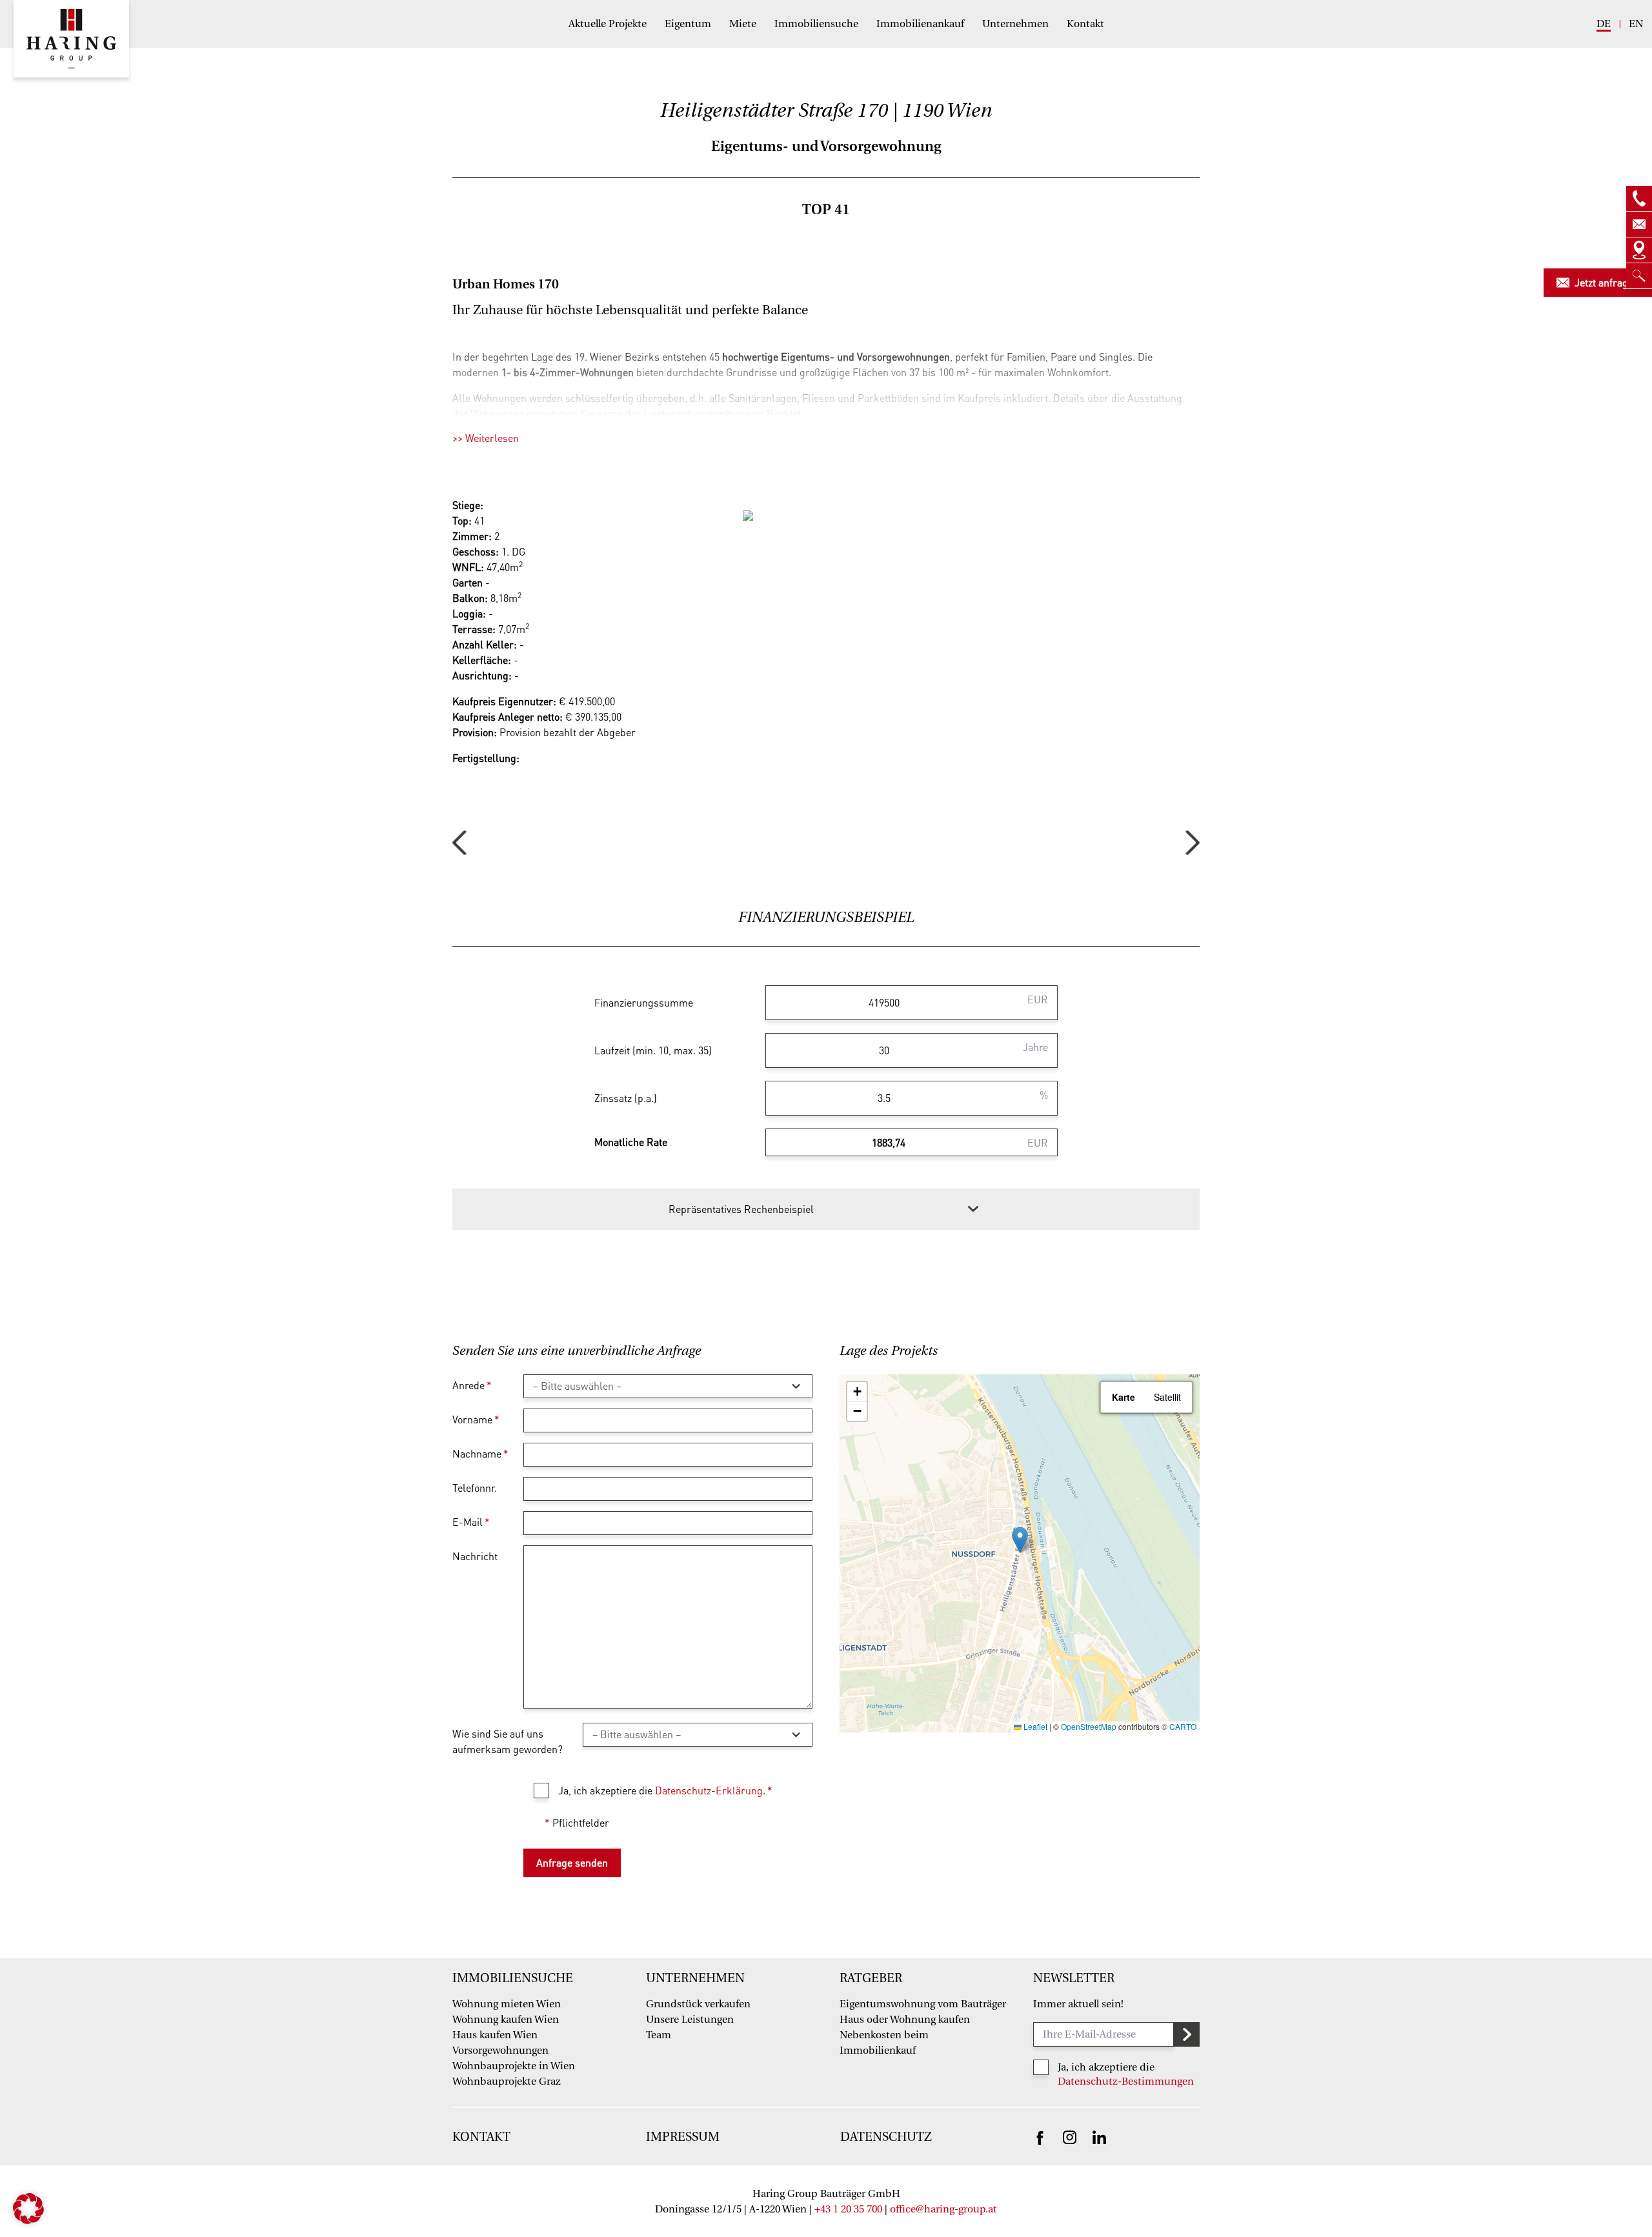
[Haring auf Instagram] (1070, 2136)
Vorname (476, 1419)
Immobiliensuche (816, 24)
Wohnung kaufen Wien (506, 2020)
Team (659, 2035)
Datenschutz (886, 2137)
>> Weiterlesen (486, 438)
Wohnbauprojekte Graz (507, 2082)
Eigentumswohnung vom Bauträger (923, 2004)
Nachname (480, 1453)
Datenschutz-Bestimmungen (1126, 2082)
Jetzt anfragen (1607, 282)
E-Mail (471, 1522)
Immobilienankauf (920, 24)
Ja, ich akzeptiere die (1106, 2067)
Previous (459, 843)
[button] (1020, 1540)
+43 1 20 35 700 (848, 2209)
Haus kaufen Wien (495, 2035)
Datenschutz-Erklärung (709, 1790)
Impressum (683, 2137)
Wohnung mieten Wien (507, 2004)
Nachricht (475, 1556)
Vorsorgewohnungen (500, 2051)
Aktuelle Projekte (608, 24)
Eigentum (688, 24)
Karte (1123, 1397)
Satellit (1167, 1397)
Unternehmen (1015, 24)
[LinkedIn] (1099, 2136)
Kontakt (1085, 24)
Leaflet (1034, 1726)
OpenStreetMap (1089, 1726)
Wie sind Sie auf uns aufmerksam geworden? (508, 1741)
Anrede (472, 1385)
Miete (743, 24)
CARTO (1183, 1726)
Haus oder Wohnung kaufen (905, 2020)
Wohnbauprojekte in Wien (514, 2066)
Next (1193, 843)
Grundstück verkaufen (698, 2004)
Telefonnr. (475, 1488)
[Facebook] (1040, 2137)
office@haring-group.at (943, 2209)
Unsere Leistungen (690, 2020)
